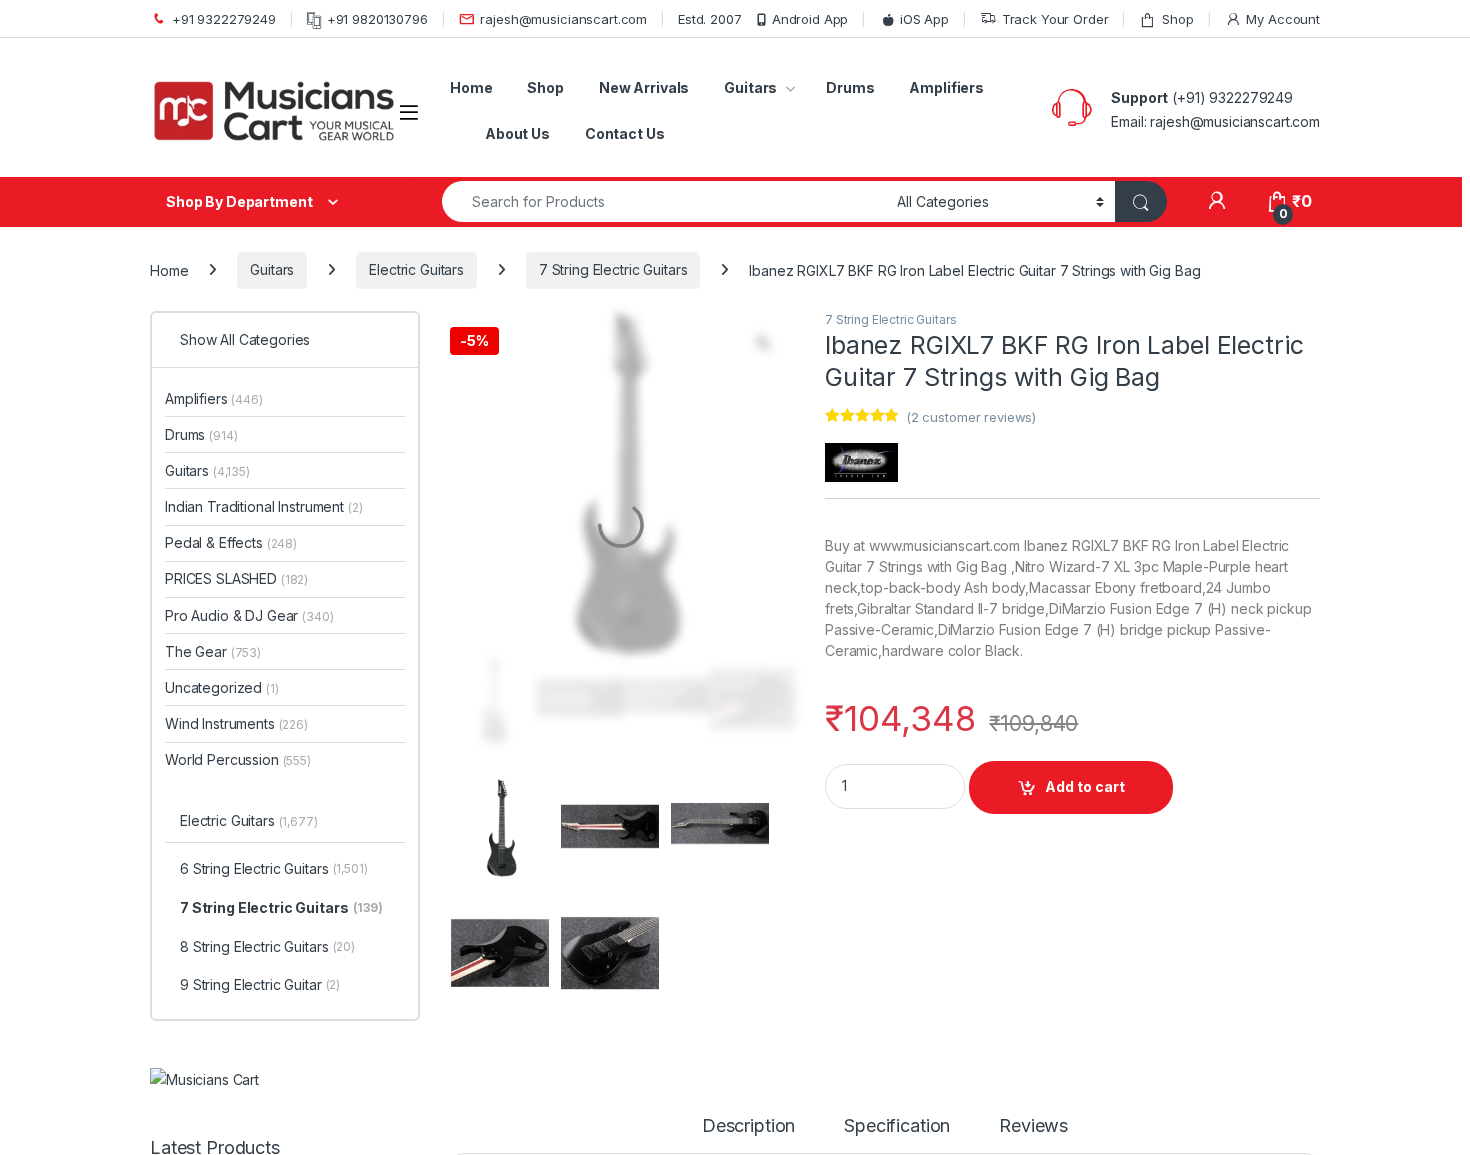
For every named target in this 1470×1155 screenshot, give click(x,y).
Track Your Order (1055, 19)
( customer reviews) (971, 417)
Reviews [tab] (1037, 915)
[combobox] (664, 201)
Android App (810, 19)
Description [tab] (748, 915)
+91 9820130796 (377, 19)
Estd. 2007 (710, 19)
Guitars (750, 87)
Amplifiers (946, 87)
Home (471, 87)
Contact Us (625, 133)
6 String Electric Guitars (291, 446)
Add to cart (1085, 786)
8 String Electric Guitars (284, 523)
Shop (1177, 19)
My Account (1283, 19)
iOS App (924, 19)
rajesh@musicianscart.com (563, 19)
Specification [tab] (901, 915)
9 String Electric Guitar (277, 561)
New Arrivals (644, 87)
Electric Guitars (416, 269)
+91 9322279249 (224, 19)
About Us (517, 133)
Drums (850, 87)
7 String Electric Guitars (613, 269)
